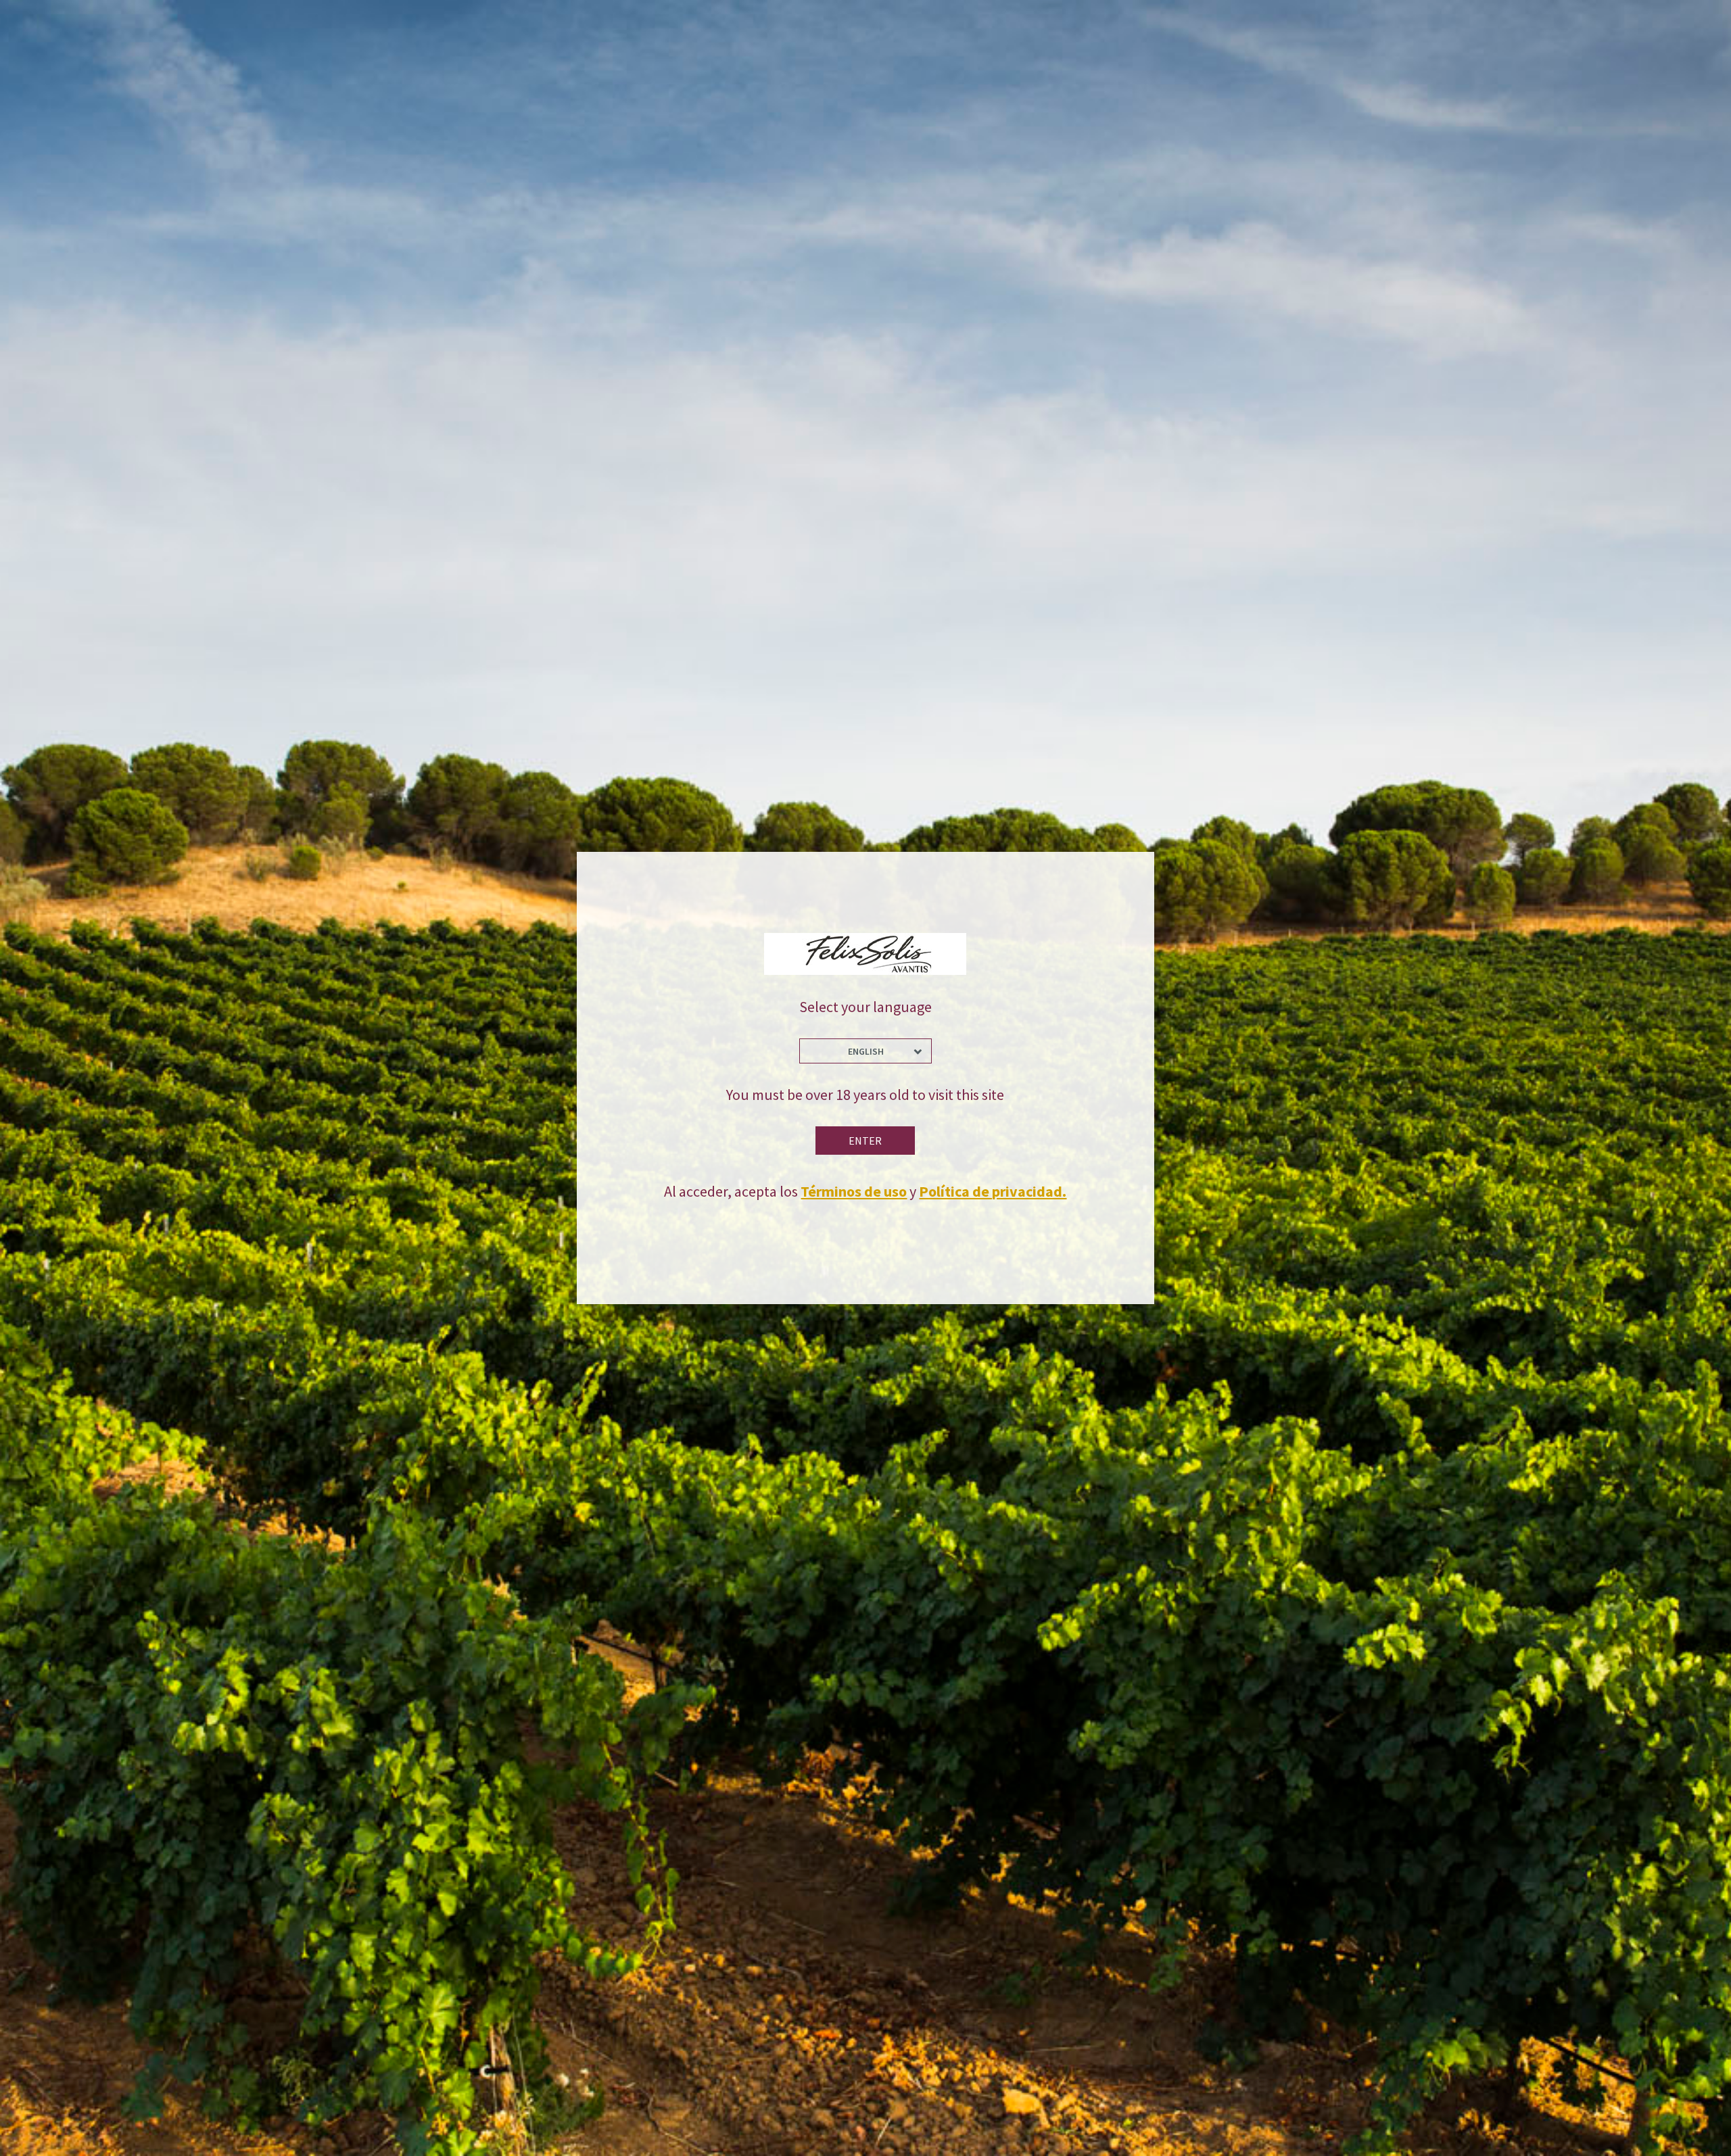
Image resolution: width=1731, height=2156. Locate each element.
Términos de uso (854, 1191)
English (866, 1051)
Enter (865, 1141)
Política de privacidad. (993, 1191)
